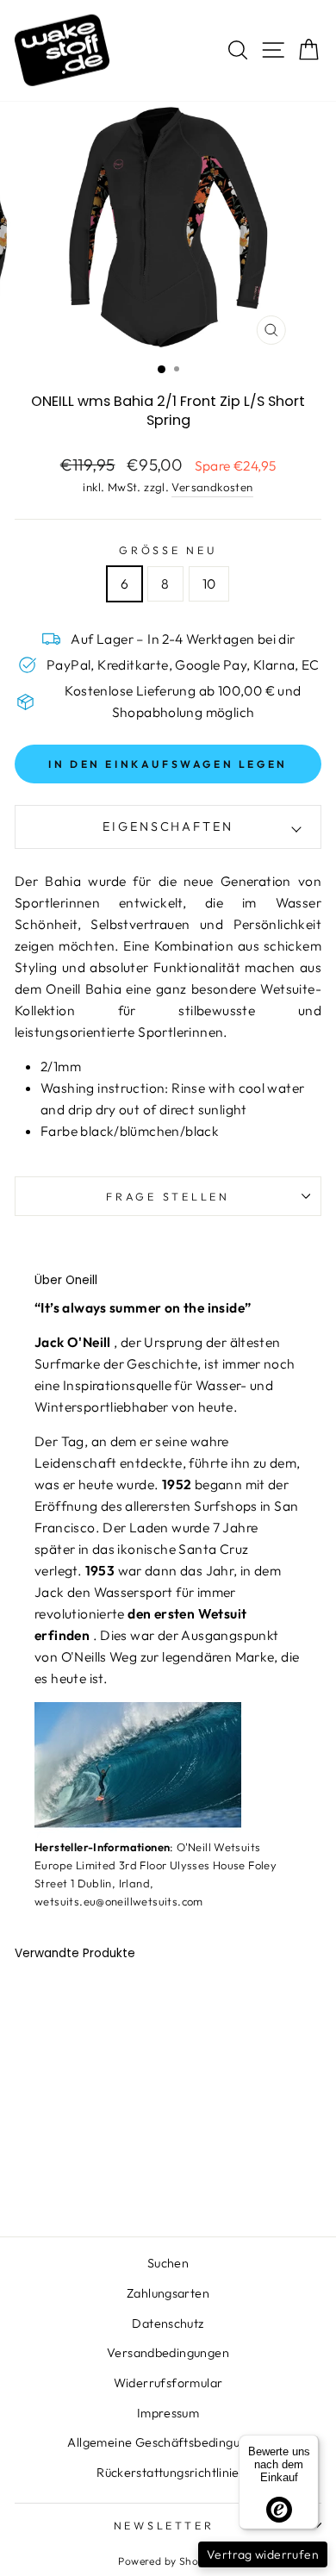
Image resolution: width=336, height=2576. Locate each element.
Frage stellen (168, 1196)
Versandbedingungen (168, 2353)
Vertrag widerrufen (263, 2554)
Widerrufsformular (168, 2383)
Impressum (168, 2413)
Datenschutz (168, 2323)
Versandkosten (212, 487)
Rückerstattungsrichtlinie (168, 2473)
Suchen (168, 2263)
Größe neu (168, 550)
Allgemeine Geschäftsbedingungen (168, 2442)
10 (209, 583)
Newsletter (164, 2525)
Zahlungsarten (168, 2293)
